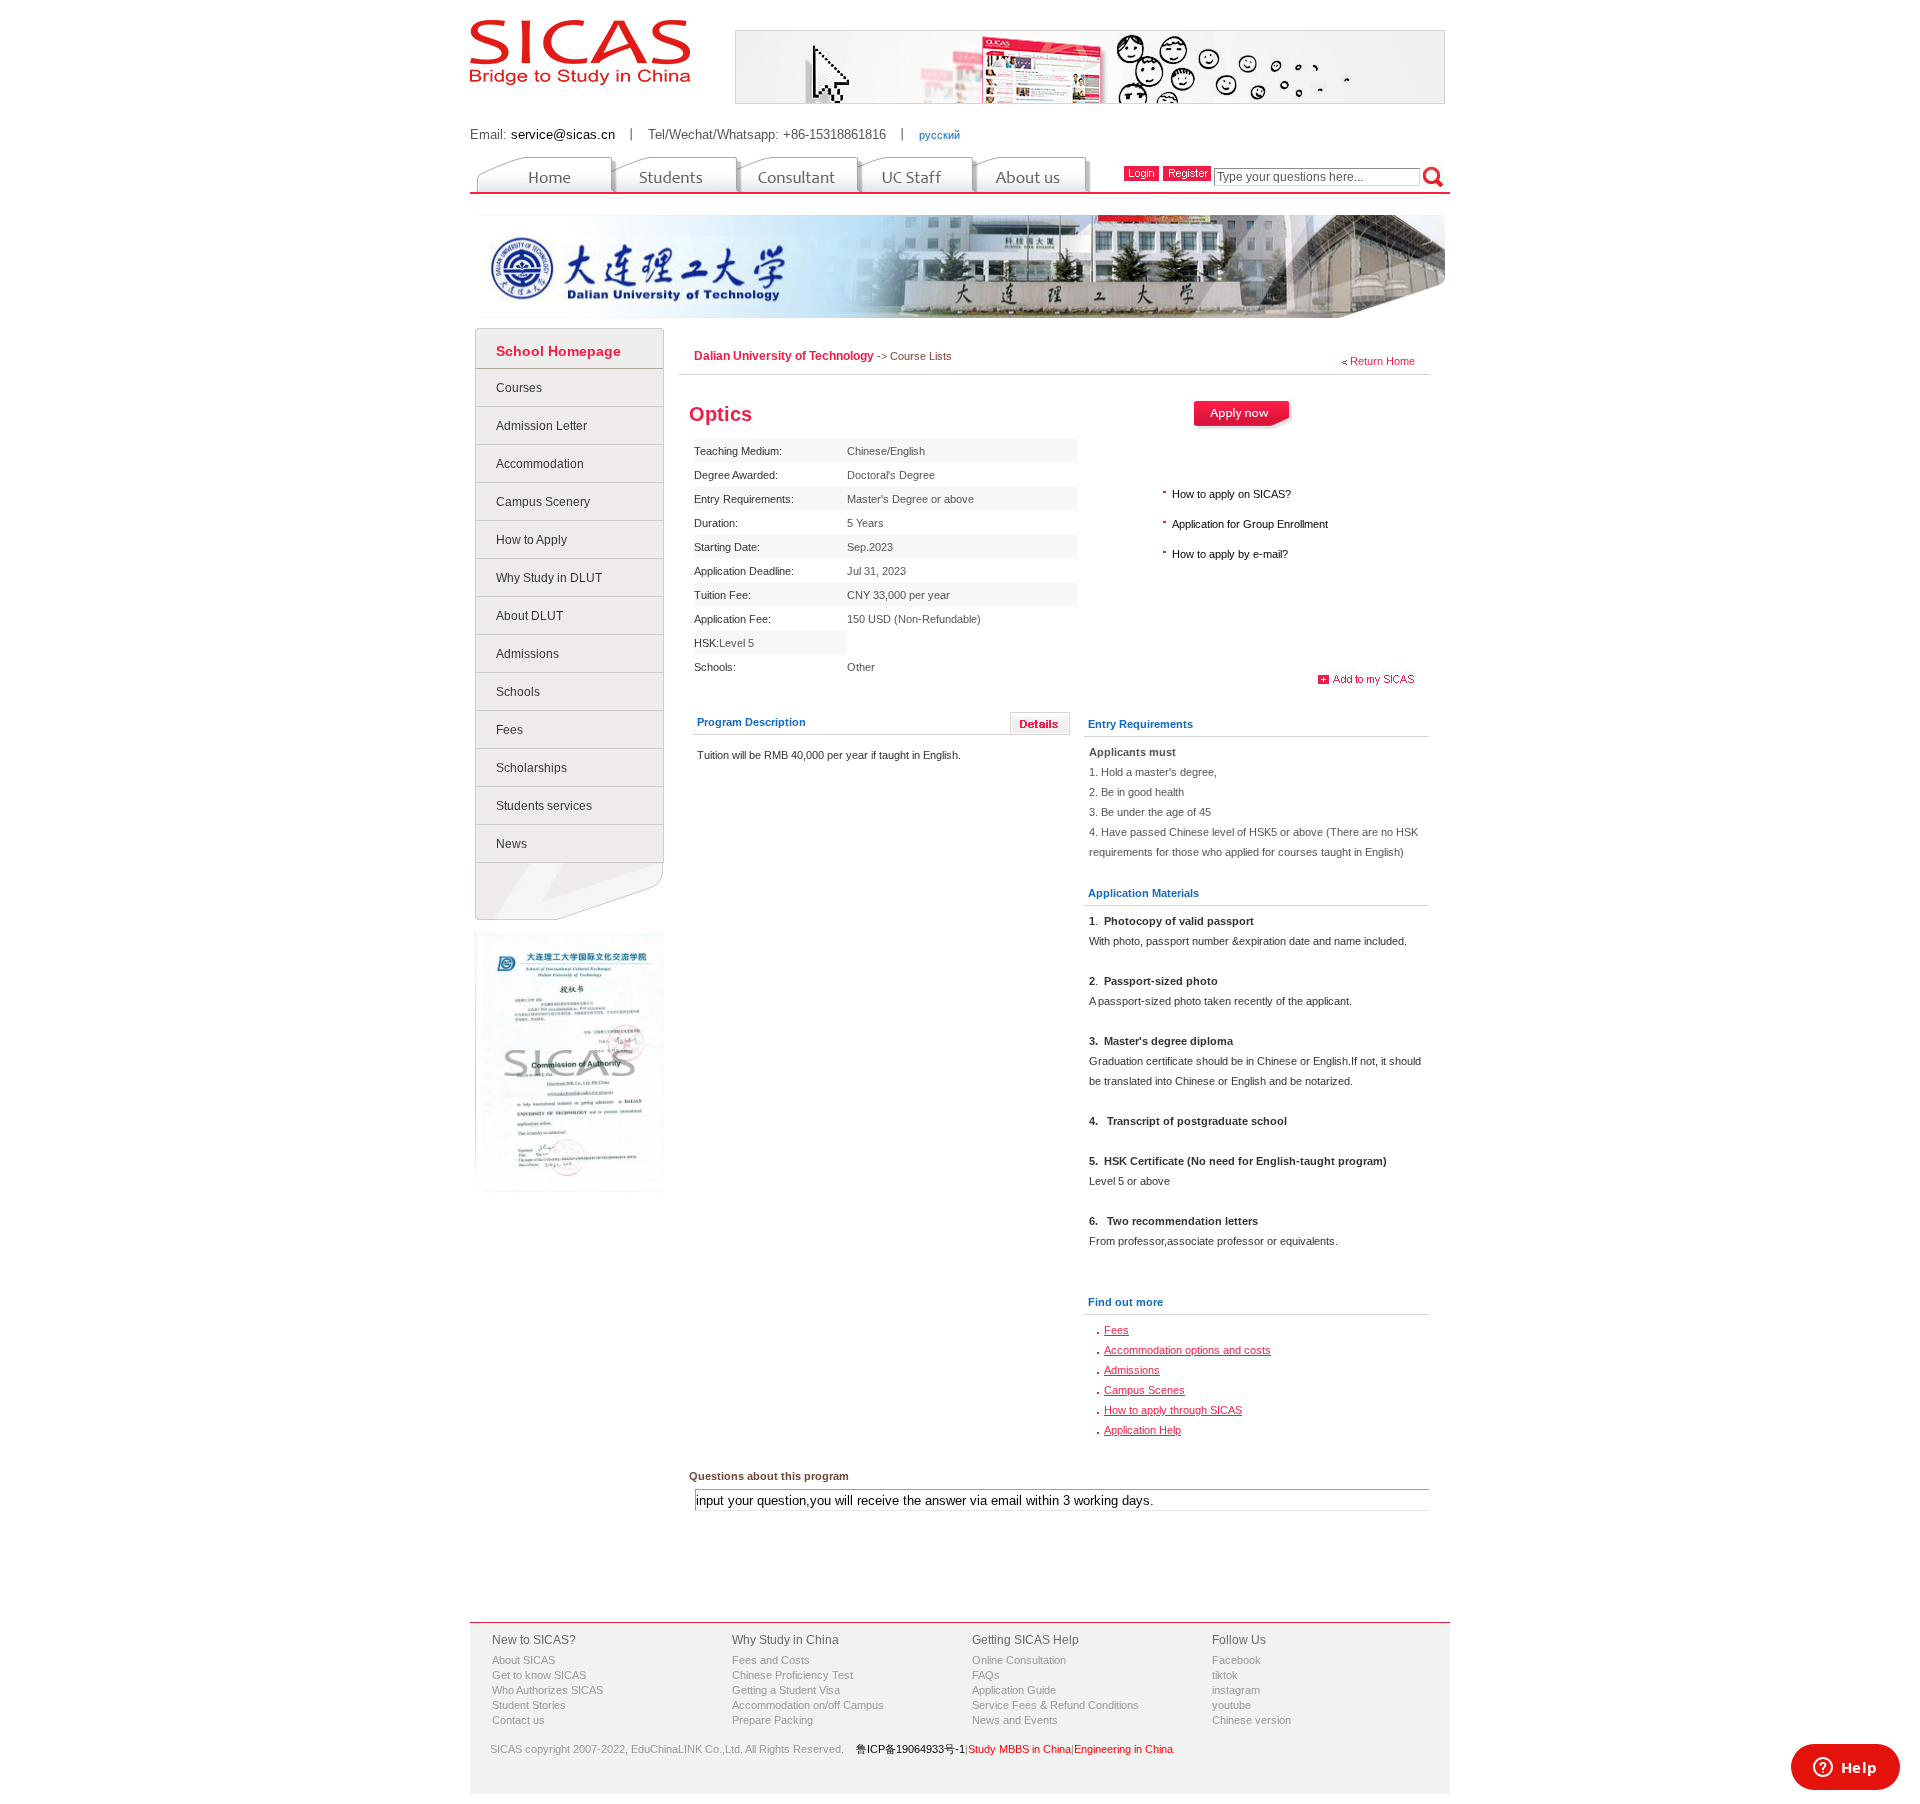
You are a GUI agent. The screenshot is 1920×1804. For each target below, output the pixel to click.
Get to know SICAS (539, 1675)
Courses (519, 388)
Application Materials (1143, 893)
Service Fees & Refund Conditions (1055, 1705)
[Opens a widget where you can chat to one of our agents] (1845, 1769)
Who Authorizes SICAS (547, 1690)
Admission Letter (541, 426)
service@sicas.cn (563, 134)
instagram (1236, 1690)
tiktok (1225, 1675)
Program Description (751, 722)
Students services (544, 806)
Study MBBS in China (1019, 1749)
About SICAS (523, 1660)
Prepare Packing (772, 1720)
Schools (518, 692)
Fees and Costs (771, 1660)
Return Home (1382, 361)
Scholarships (531, 768)
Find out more (1125, 1302)
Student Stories (529, 1705)
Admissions (527, 654)
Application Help (1142, 1430)
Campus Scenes (1144, 1390)
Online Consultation (1019, 1660)
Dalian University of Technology (785, 356)
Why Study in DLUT (549, 578)
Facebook (1236, 1660)
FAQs (986, 1675)
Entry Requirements (1140, 724)
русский (939, 135)
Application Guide (1014, 1690)
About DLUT (529, 616)
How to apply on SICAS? (1231, 494)
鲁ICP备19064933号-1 (910, 1749)
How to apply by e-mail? (1230, 554)
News (511, 844)
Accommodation (540, 464)
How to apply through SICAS (1173, 1410)
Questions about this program (769, 1476)
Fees (509, 730)
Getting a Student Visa (786, 1690)
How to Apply (531, 540)
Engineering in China (1123, 1749)
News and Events (1015, 1720)
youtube (1231, 1705)
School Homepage (558, 351)
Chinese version (1251, 1720)
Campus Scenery (543, 502)
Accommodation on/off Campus (808, 1705)
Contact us (518, 1720)
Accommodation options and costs (1187, 1350)
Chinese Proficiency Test (792, 1675)
